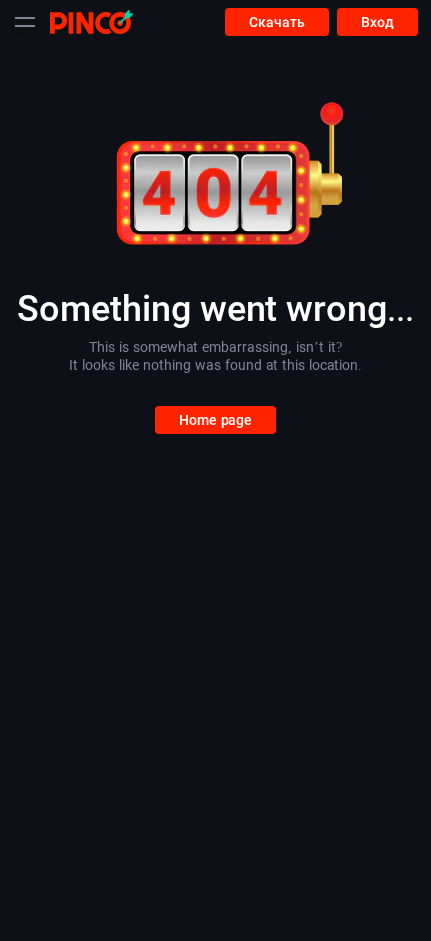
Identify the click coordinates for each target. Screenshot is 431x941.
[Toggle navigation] (25, 22)
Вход (377, 22)
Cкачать (277, 22)
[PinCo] (91, 21)
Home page (215, 420)
